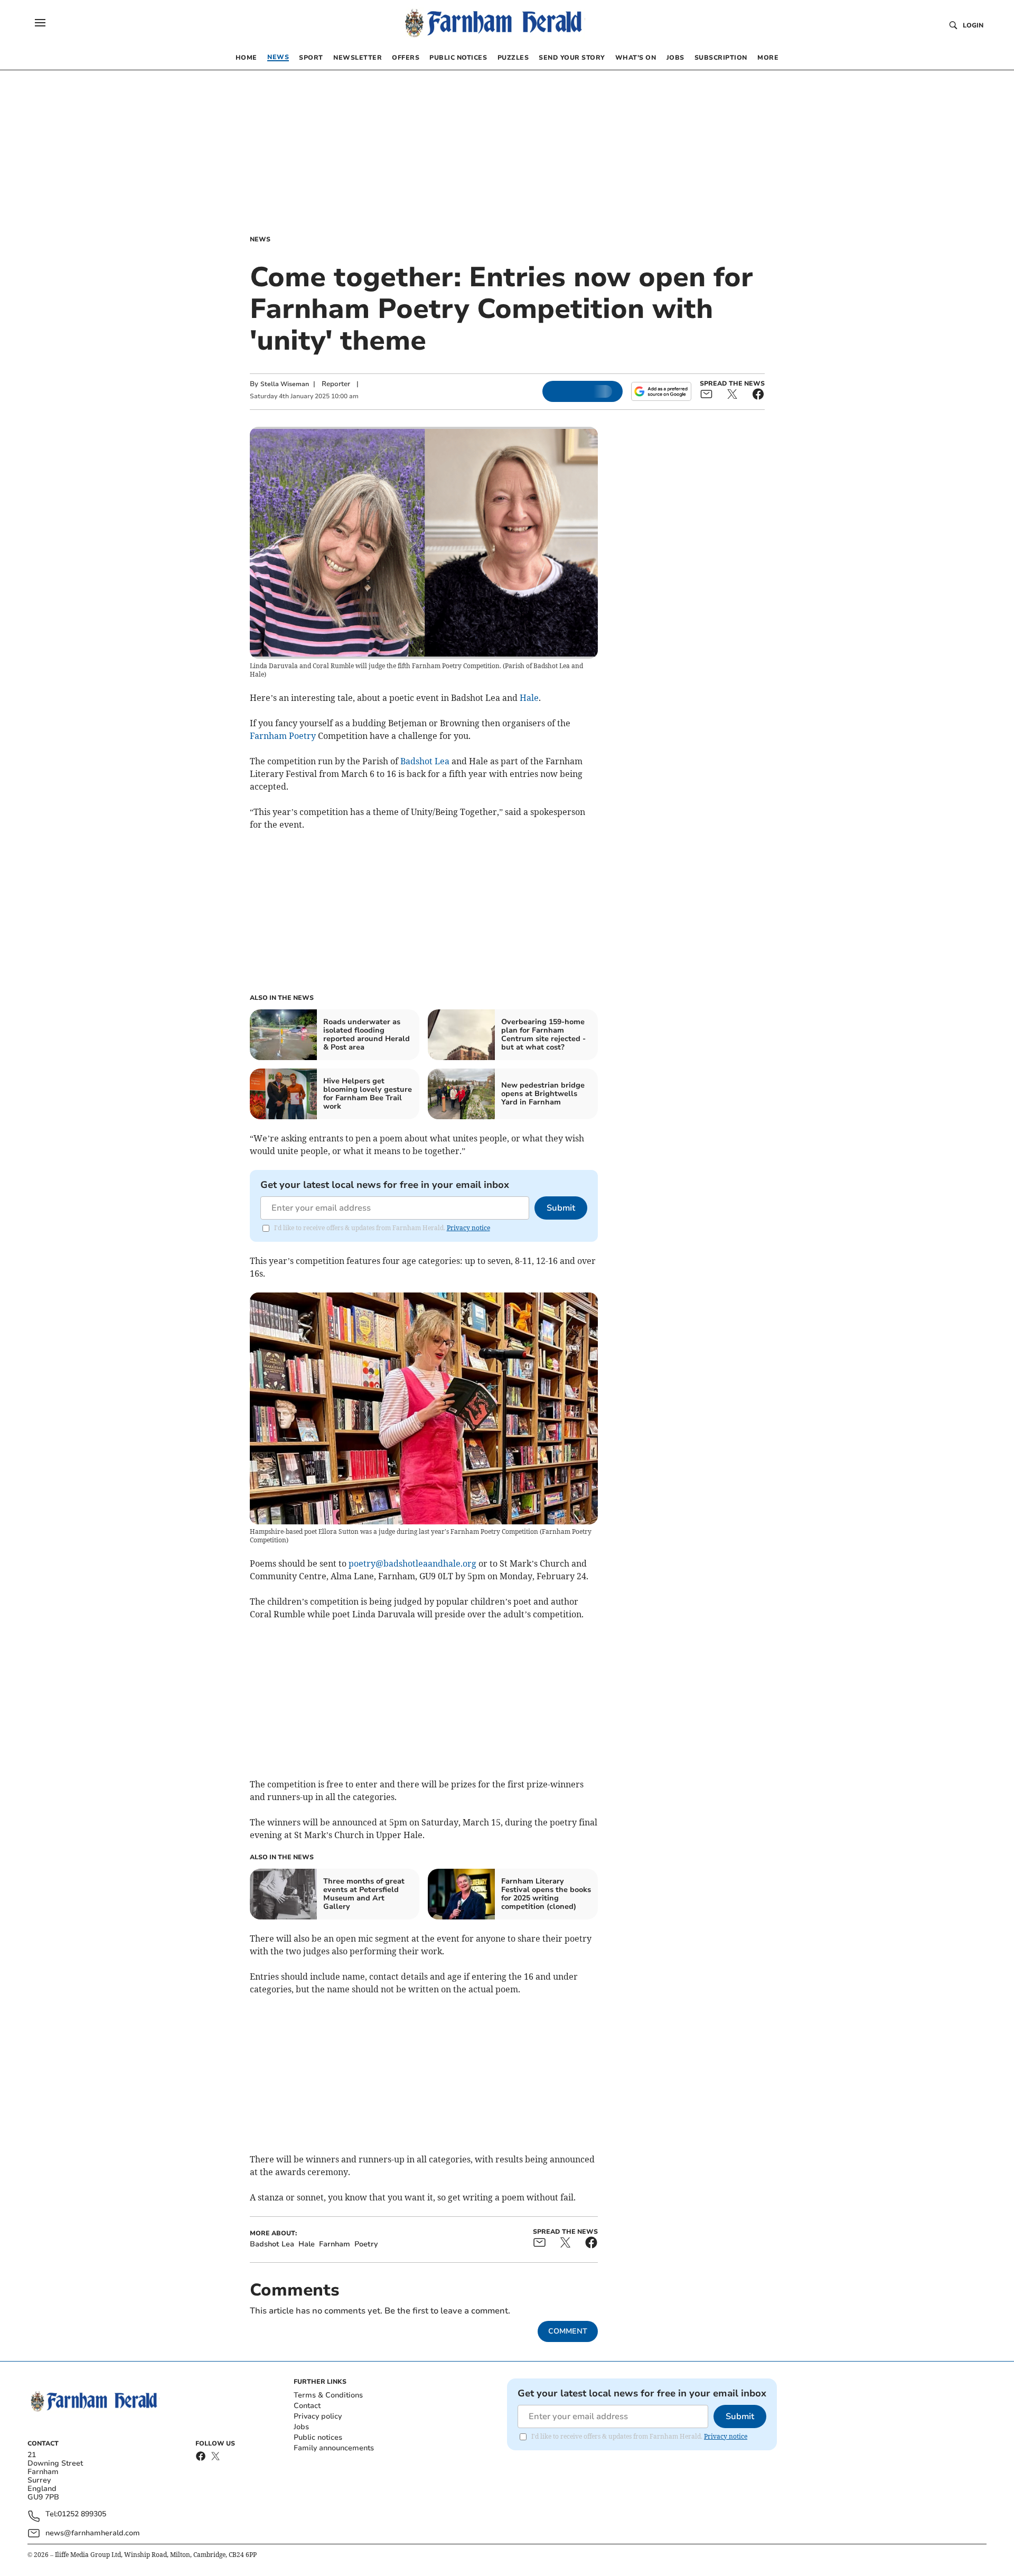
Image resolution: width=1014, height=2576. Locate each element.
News (260, 239)
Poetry (302, 736)
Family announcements (334, 2448)
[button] (40, 23)
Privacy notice (468, 1228)
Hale (529, 698)
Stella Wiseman (285, 384)
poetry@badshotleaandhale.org (412, 1563)
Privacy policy (318, 2416)
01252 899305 (82, 2514)
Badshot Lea (425, 761)
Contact (307, 2406)
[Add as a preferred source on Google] (661, 391)
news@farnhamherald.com (93, 2533)
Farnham (268, 736)
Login (973, 25)
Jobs (301, 2427)
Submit (561, 1208)
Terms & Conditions (328, 2395)
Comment (568, 2331)
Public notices (318, 2437)
